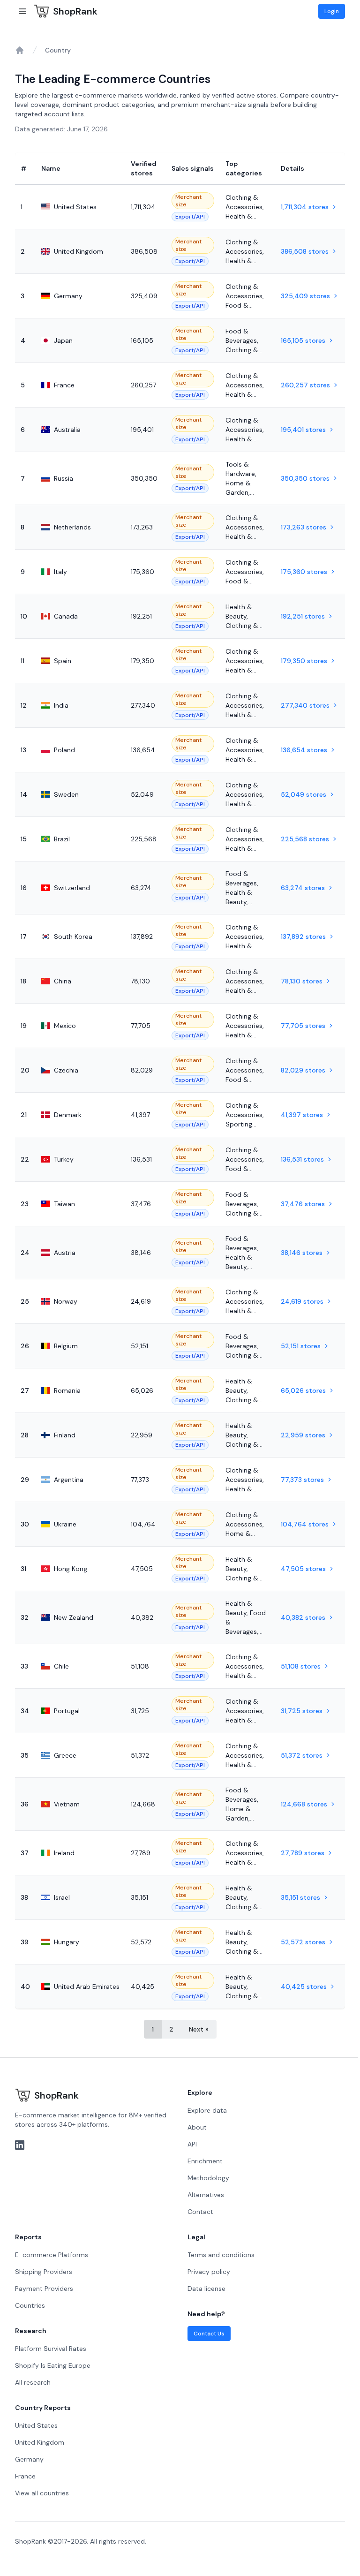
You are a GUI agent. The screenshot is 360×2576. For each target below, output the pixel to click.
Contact (200, 2212)
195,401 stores (303, 430)
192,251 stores (303, 616)
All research (33, 2382)
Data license (206, 2289)
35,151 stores (300, 1897)
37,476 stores (303, 1204)
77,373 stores (302, 1480)
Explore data (207, 2110)
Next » (199, 2029)
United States (36, 2425)
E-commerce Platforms (52, 2255)
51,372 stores (302, 1755)
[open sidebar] (22, 11)
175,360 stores (304, 572)
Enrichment (205, 2161)
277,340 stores (305, 705)
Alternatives (206, 2195)
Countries (30, 2305)
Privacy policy (209, 2272)
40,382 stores (303, 1617)
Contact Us (209, 2334)
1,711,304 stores (305, 207)
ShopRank (75, 11)
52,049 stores (304, 794)
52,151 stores (301, 1346)
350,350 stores (305, 478)
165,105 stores (303, 340)
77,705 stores (303, 1026)
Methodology (208, 2178)
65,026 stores (303, 1390)
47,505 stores (303, 1569)
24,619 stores (302, 1301)
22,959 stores (303, 1435)
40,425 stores (304, 1987)
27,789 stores (303, 1853)
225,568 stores (305, 839)
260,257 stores (305, 385)
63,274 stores (303, 888)
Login (332, 11)
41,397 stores (302, 1115)
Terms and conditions (221, 2255)
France (25, 2476)
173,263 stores (304, 527)
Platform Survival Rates (51, 2349)
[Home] (20, 50)
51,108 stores (301, 1666)
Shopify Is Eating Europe (53, 2365)
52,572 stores (303, 1942)
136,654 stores (304, 750)
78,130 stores (302, 981)
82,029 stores (303, 1070)
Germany (29, 2459)
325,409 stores (305, 296)
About (197, 2127)
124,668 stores (304, 1804)
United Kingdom (40, 2442)
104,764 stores (305, 1524)
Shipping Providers (44, 2272)
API (192, 2144)
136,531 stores (302, 1159)
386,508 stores (305, 251)
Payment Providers (44, 2289)
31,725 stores (302, 1711)
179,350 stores (304, 661)
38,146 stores (302, 1253)
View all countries (42, 2493)
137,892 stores (303, 937)
